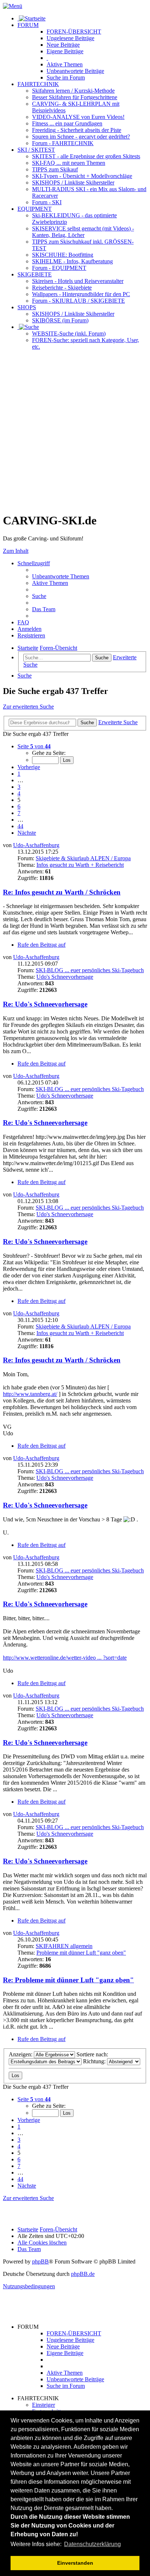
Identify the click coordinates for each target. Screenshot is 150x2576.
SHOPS (27, 307)
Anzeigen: (21, 2054)
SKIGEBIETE (35, 274)
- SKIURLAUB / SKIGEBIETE (78, 301)
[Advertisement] (75, 431)
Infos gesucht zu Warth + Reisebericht (80, 865)
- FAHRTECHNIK (63, 143)
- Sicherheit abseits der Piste (77, 130)
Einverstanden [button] (75, 2563)
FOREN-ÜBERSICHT (74, 32)
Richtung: (95, 2061)
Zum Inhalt (16, 551)
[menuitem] (61, 576)
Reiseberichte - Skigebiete (62, 288)
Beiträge (70, 38)
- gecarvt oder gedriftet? (81, 137)
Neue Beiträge (63, 2346)
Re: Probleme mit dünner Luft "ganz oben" (68, 1980)
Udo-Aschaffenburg (36, 845)
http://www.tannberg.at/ (30, 1394)
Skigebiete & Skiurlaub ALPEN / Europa (83, 858)
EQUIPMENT (35, 209)
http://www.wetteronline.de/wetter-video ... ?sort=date (65, 1658)
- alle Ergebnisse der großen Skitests (86, 156)
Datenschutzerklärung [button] (92, 2544)
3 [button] (19, 787)
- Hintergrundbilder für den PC (81, 294)
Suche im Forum (66, 77)
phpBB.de (83, 2274)
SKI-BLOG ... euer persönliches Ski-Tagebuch (90, 970)
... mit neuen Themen (69, 163)
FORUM (28, 25)
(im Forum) (60, 320)
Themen (65, 64)
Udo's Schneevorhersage (65, 977)
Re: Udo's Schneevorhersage (45, 1004)
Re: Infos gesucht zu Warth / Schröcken (62, 892)
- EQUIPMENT (59, 268)
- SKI (47, 202)
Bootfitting (63, 255)
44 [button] (20, 826)
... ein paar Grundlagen (67, 123)
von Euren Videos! (78, 117)
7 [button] (19, 813)
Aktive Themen (65, 2373)
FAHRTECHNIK (38, 84)
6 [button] (19, 806)
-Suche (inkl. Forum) (69, 333)
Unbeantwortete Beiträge (75, 2379)
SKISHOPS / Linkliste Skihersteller (73, 314)
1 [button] (19, 774)
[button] (34, 746)
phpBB (40, 2261)
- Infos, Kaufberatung (72, 261)
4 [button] (19, 793)
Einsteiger (44, 2405)
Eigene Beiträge (65, 2353)
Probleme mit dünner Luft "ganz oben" (81, 1953)
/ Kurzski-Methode (73, 91)
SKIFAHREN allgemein (64, 1946)
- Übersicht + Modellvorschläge (82, 176)
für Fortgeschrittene (75, 97)
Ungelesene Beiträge (70, 2340)
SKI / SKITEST (36, 150)
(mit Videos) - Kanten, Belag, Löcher (83, 232)
